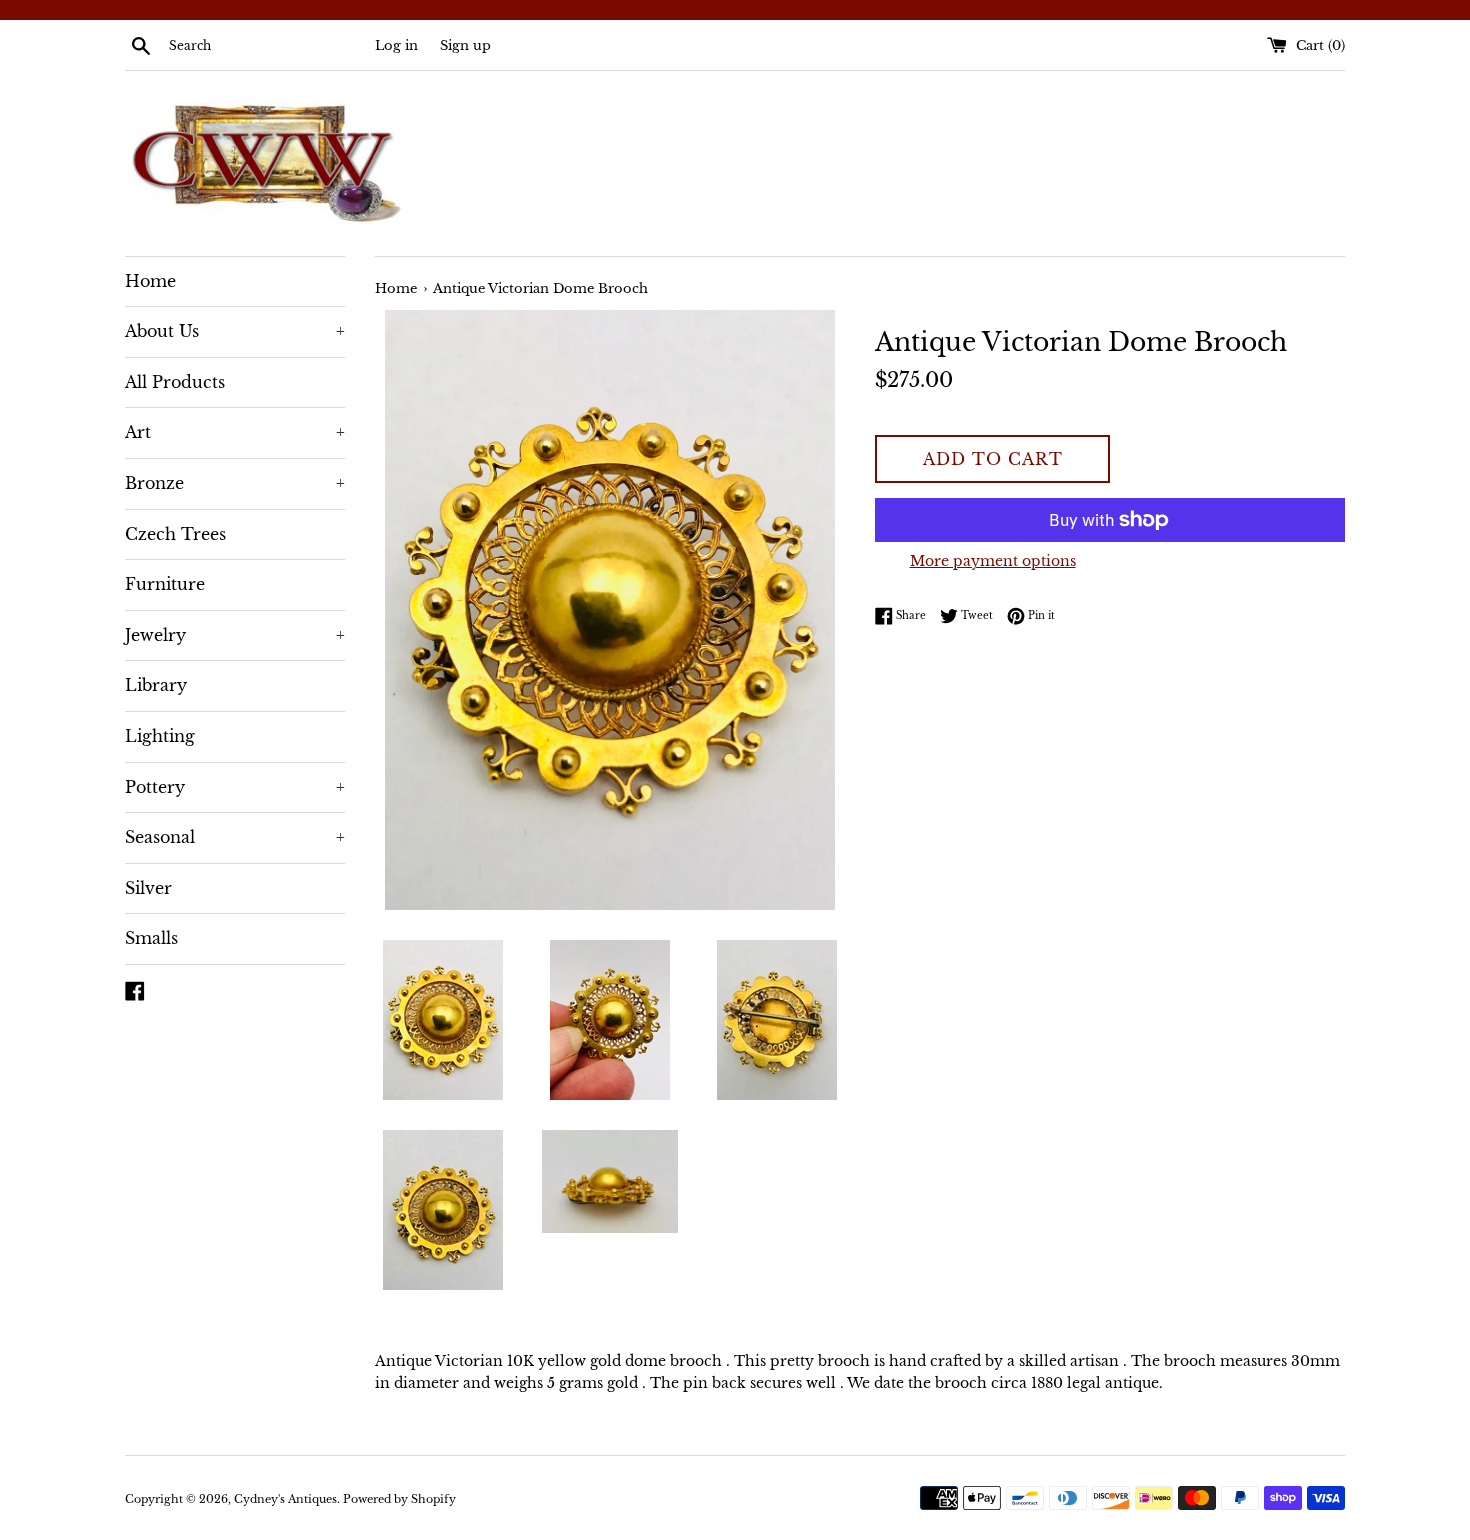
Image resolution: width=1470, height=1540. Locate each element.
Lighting (160, 736)
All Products (175, 382)
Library (156, 685)
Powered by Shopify (399, 1499)
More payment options (993, 561)
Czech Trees (175, 534)
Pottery (235, 787)
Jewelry (235, 635)
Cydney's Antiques (285, 1499)
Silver (148, 888)
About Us (235, 331)
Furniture (165, 584)
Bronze (235, 483)
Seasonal (235, 837)
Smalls (151, 938)
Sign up (465, 45)
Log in (396, 45)
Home (150, 281)
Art (235, 432)
